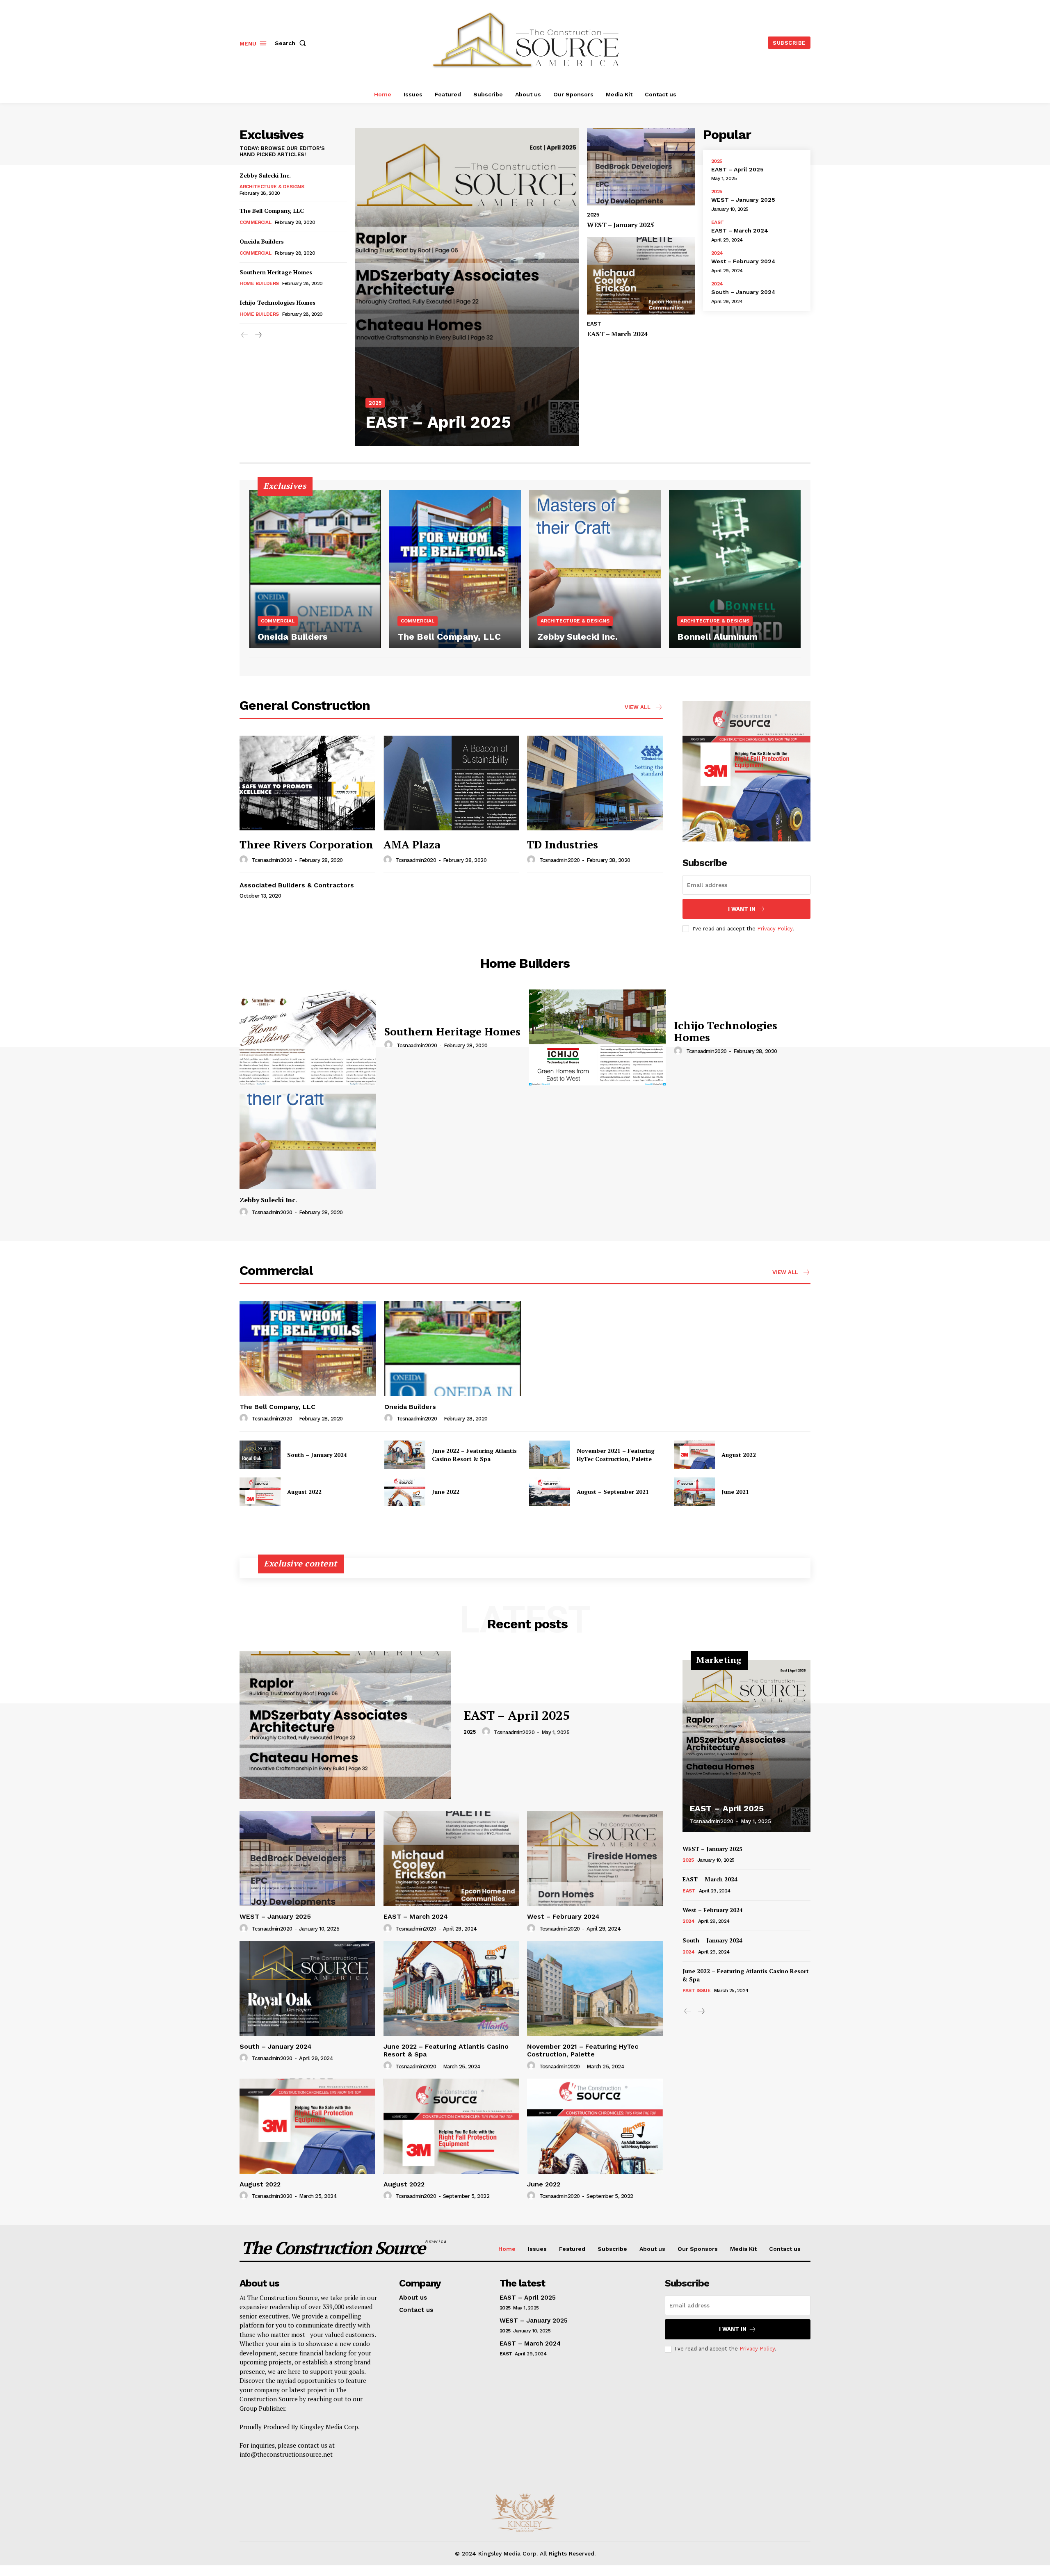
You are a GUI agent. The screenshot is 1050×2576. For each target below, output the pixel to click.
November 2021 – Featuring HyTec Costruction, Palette (616, 1455)
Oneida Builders (262, 241)
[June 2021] (694, 1492)
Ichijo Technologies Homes (277, 302)
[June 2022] (405, 1492)
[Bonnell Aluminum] (735, 569)
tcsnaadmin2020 (272, 860)
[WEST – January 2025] (641, 167)
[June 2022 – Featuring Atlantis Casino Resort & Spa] (405, 1455)
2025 (375, 403)
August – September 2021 (613, 1492)
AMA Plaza (412, 844)
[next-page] (258, 335)
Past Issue (696, 1990)
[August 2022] (694, 1455)
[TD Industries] (595, 783)
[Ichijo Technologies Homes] (597, 1037)
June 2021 (735, 1492)
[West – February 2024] (595, 1859)
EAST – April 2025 (438, 422)
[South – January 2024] (260, 1455)
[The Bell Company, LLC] (455, 569)
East (594, 324)
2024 (717, 253)
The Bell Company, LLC (272, 211)
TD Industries (563, 844)
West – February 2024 (743, 261)
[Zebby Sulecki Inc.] (595, 569)
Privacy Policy (775, 929)
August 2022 (739, 1455)
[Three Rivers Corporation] (307, 783)
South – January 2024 (743, 292)
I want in (742, 909)
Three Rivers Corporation (306, 844)
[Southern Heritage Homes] (308, 1037)
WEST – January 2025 (620, 225)
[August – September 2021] (550, 1492)
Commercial (255, 222)
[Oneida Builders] (315, 569)
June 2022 (446, 1492)
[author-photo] (245, 860)
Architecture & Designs (272, 187)
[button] (292, 43)
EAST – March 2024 (617, 334)
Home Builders (259, 283)
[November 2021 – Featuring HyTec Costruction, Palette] (550, 1455)
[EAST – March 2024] (641, 276)
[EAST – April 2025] (467, 287)
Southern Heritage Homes (276, 272)
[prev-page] (245, 335)
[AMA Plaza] (451, 783)
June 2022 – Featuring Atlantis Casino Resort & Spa (474, 1455)
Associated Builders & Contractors (297, 885)
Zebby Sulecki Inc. (265, 175)
